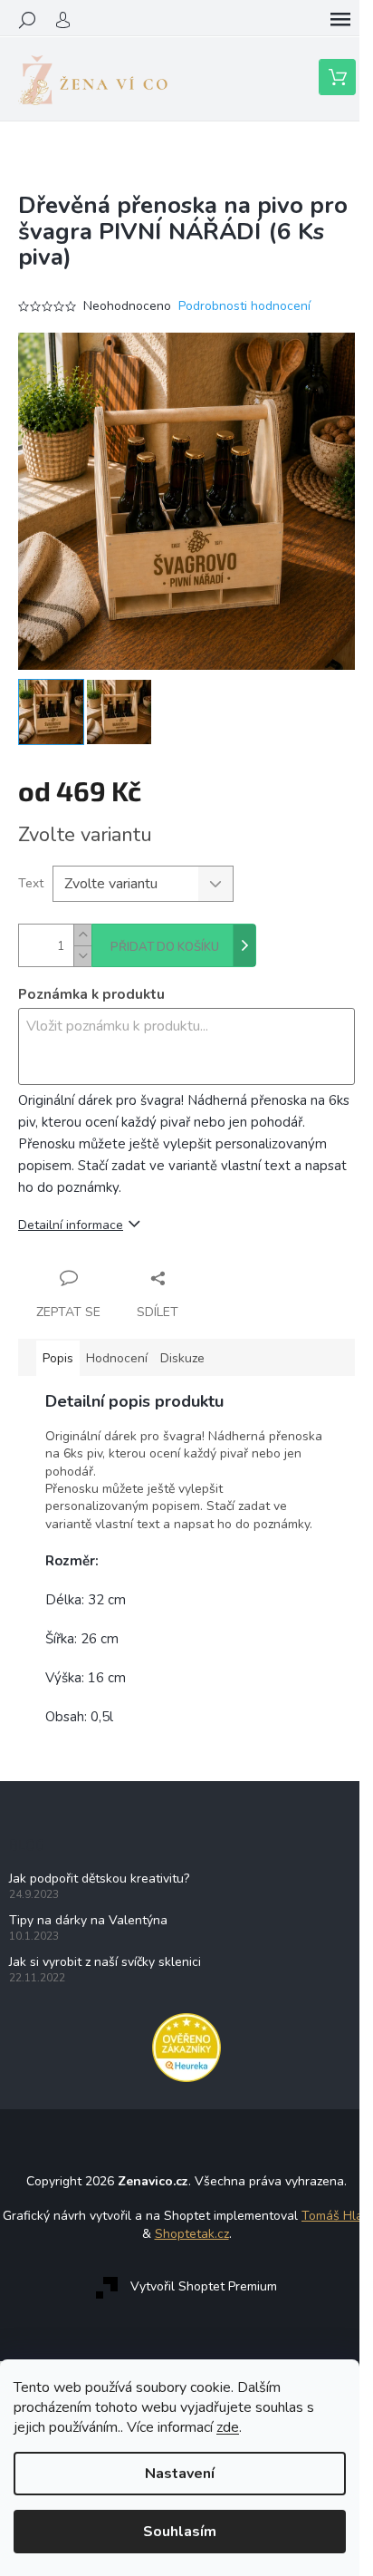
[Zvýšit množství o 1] (82, 935)
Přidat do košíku (165, 947)
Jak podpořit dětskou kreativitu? (99, 1879)
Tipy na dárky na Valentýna (88, 1920)
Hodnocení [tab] (117, 1358)
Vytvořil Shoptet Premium (204, 2286)
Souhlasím (180, 2532)
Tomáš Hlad (336, 2216)
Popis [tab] (58, 1358)
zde (228, 2427)
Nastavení (180, 2474)
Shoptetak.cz (192, 2234)
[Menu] (340, 20)
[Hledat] (27, 20)
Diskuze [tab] (182, 1358)
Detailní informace (71, 1225)
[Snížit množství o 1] (82, 956)
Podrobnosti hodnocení (244, 306)
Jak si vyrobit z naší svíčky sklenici (105, 1962)
